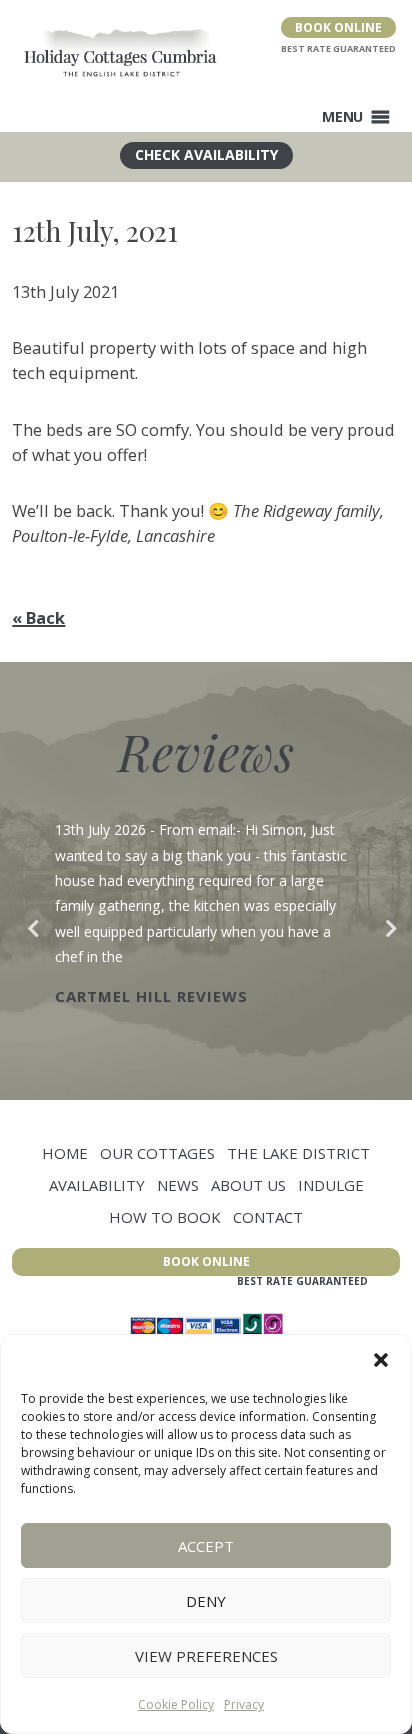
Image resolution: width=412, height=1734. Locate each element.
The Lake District (298, 1153)
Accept (206, 1546)
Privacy (244, 1704)
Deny (206, 1601)
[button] (381, 1360)
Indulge (331, 1185)
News (178, 1185)
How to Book (165, 1217)
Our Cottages (157, 1153)
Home (65, 1153)
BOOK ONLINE (338, 27)
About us (248, 1185)
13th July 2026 (100, 829)
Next (385, 924)
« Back (38, 617)
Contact (268, 1217)
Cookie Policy (176, 1704)
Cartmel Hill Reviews (151, 996)
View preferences (206, 1656)
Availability (97, 1185)
